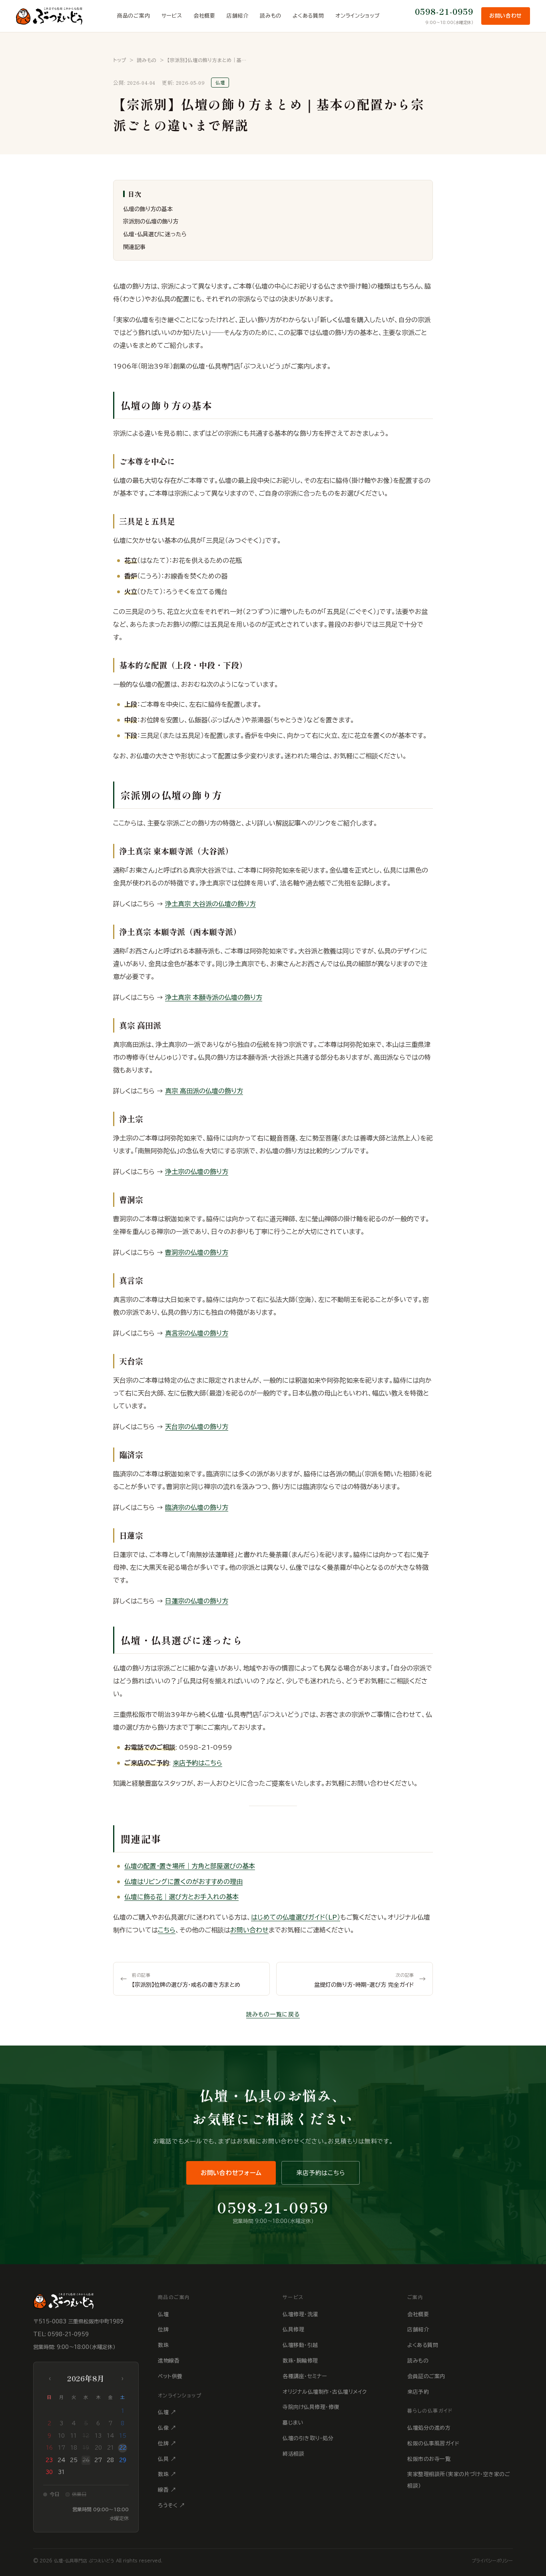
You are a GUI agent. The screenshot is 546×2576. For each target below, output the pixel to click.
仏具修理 (293, 2330)
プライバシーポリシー (492, 2561)
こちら (167, 1930)
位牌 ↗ (167, 2443)
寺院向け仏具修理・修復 (311, 2407)
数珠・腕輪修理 (300, 2361)
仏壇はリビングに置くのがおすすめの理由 (183, 1882)
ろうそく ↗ (171, 2505)
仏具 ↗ (167, 2459)
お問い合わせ (506, 16)
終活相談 (293, 2454)
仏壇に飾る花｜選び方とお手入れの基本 (181, 1897)
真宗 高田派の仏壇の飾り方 (204, 1091)
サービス (172, 16)
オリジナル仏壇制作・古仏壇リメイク (325, 2392)
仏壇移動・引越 (300, 2345)
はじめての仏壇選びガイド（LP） (296, 1917)
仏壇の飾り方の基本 (148, 209)
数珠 (163, 2345)
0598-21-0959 (444, 11)
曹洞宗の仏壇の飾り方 (197, 1252)
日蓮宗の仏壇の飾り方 (197, 1601)
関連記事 (134, 247)
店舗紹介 (238, 16)
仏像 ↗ (167, 2428)
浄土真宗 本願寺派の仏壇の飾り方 (214, 997)
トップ (120, 60)
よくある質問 (308, 16)
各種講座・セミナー (305, 2376)
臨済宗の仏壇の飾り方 (197, 1507)
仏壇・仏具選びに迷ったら (155, 234)
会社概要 (204, 16)
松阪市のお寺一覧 (429, 2459)
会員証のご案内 (426, 2376)
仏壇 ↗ (167, 2412)
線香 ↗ (167, 2490)
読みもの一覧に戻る (273, 2014)
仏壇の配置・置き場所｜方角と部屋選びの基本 (190, 1866)
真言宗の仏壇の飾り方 (197, 1333)
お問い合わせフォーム (231, 2173)
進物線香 (169, 2361)
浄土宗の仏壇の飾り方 (197, 1172)
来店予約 (418, 2392)
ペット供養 (170, 2376)
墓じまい (293, 2423)
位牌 (163, 2330)
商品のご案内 (134, 16)
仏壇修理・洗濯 (300, 2314)
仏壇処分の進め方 (429, 2428)
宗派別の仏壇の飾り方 (151, 221)
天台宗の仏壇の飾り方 (197, 1427)
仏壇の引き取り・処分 (308, 2438)
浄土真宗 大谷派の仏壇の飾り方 (210, 904)
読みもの (271, 16)
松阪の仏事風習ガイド (433, 2443)
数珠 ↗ (167, 2474)
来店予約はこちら (197, 1763)
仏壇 (163, 2314)
